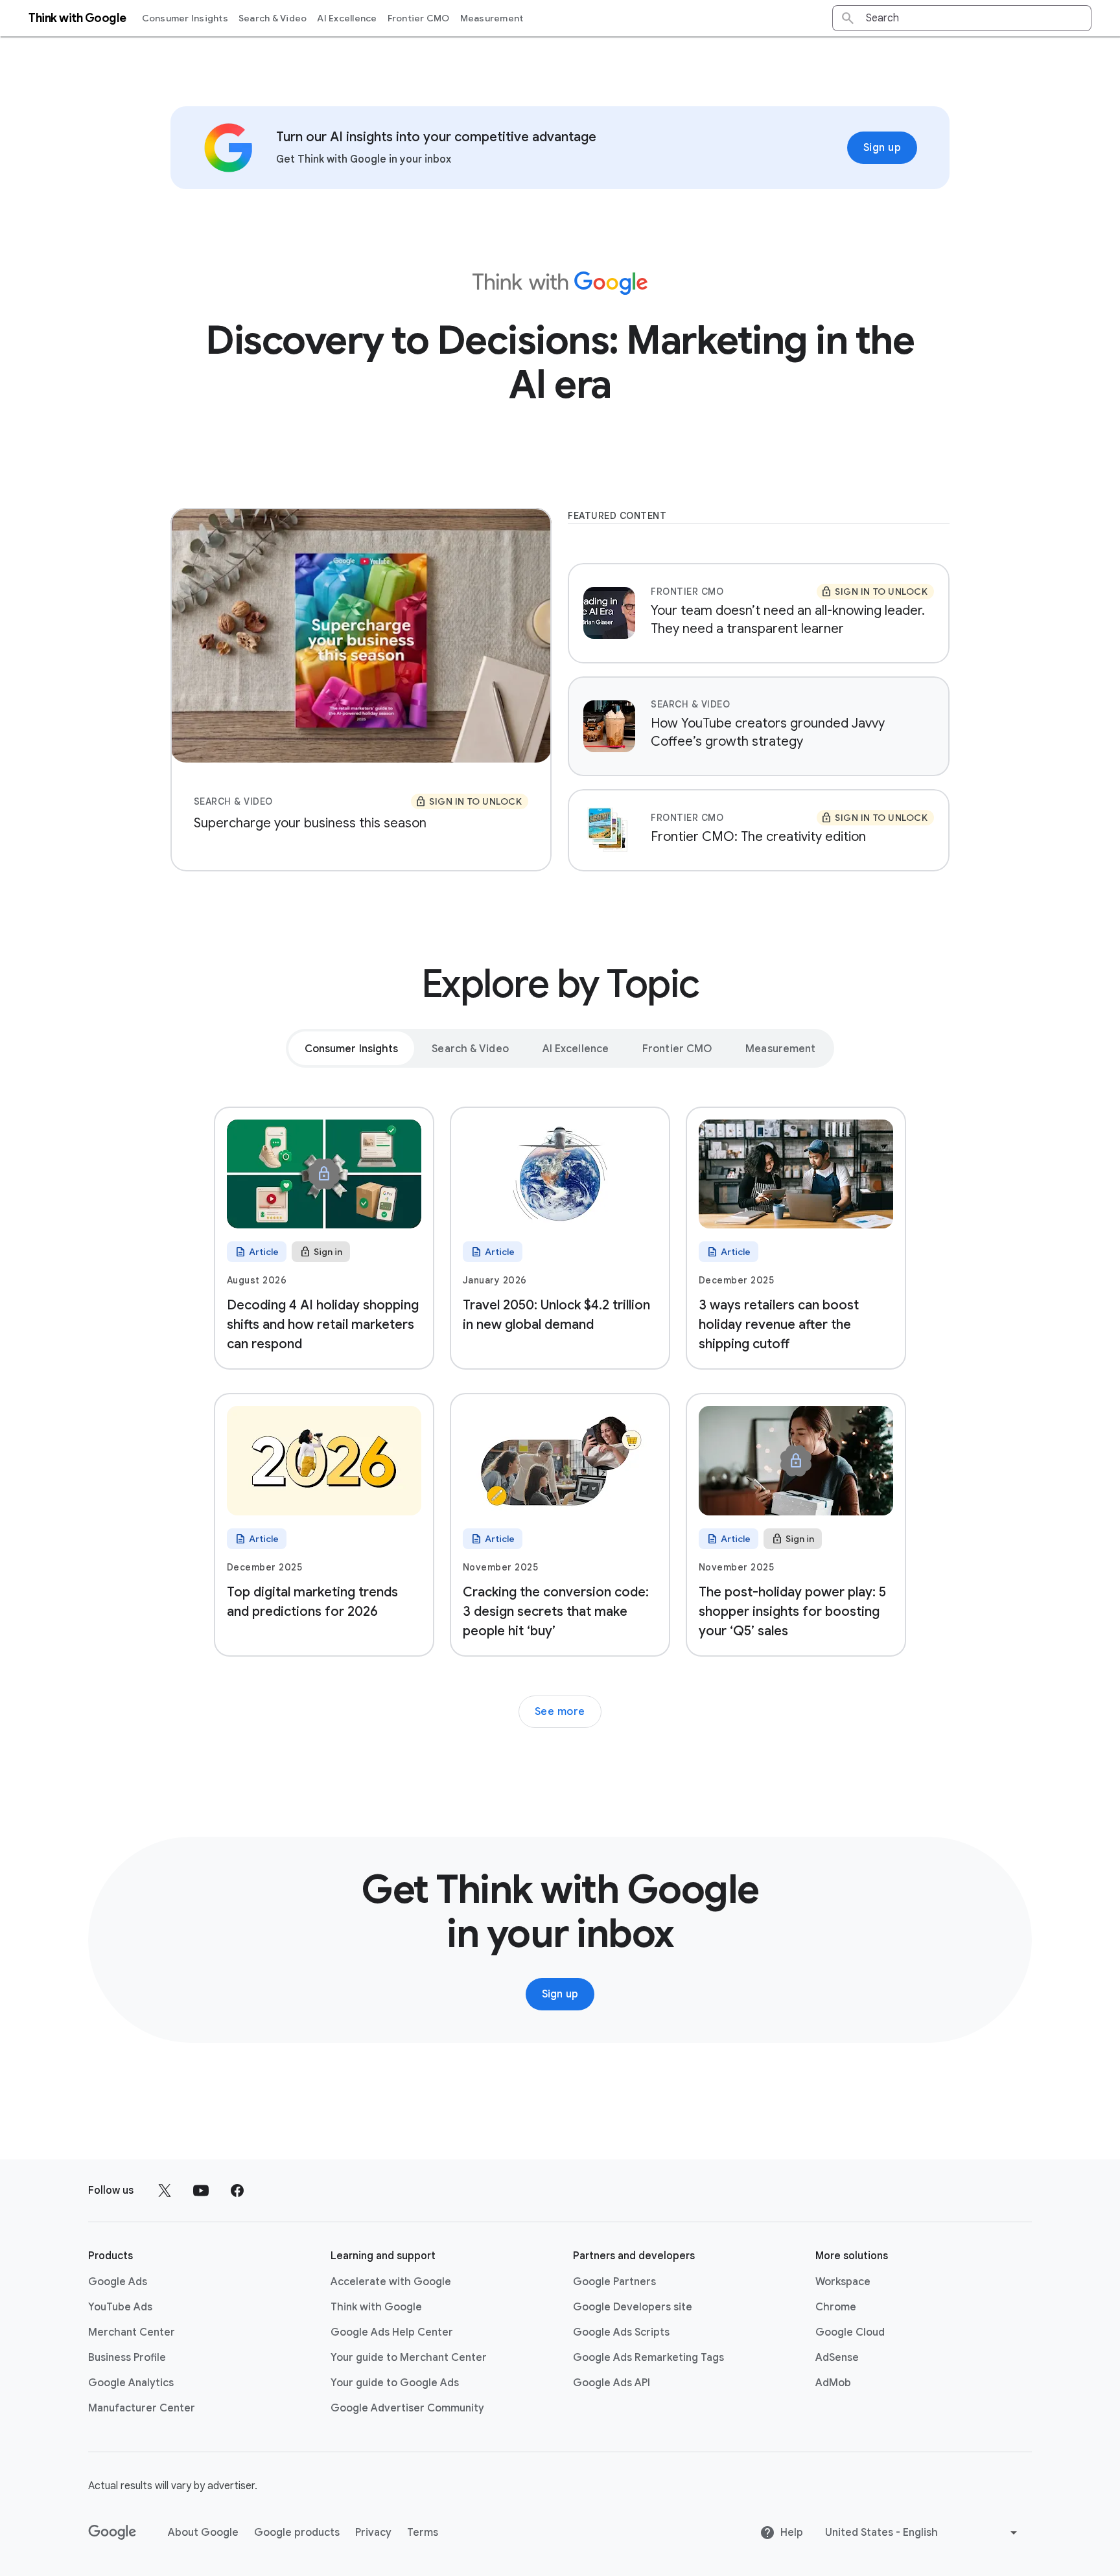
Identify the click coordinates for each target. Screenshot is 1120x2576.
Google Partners (614, 2282)
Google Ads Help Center (392, 2332)
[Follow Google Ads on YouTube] (201, 2191)
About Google (203, 2533)
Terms (423, 2533)
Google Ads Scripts (621, 2332)
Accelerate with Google (391, 2282)
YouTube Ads (120, 2307)
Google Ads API (612, 2383)
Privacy (373, 2533)
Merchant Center (132, 2332)
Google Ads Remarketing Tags (648, 2358)
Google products (297, 2533)
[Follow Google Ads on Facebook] (237, 2191)
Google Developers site (633, 2307)
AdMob (833, 2383)
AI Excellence (347, 18)
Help (792, 2533)
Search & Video (273, 18)
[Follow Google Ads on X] (165, 2191)
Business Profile (127, 2358)
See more (560, 1712)
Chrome (836, 2307)
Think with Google (376, 2307)
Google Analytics (131, 2383)
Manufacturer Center (142, 2408)
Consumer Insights (185, 18)
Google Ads (118, 2282)
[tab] (352, 1048)
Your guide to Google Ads (395, 2383)
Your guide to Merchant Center (409, 2358)
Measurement (492, 18)
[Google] (112, 2533)
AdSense (837, 2358)
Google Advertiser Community (407, 2408)
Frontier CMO (419, 18)
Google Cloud (850, 2332)
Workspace (843, 2282)
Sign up (882, 148)
